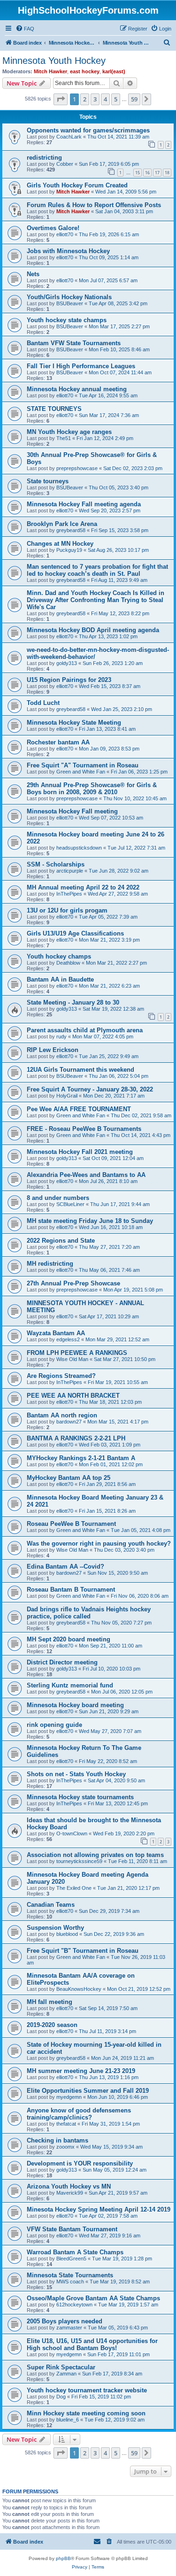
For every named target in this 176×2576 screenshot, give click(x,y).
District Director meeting (62, 1662)
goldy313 (67, 663)
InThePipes (69, 894)
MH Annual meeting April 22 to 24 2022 (83, 887)
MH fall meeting (50, 2002)
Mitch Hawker (50, 71)
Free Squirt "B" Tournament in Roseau (83, 1951)
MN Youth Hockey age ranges (69, 432)
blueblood (67, 1934)
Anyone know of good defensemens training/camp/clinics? (79, 2114)
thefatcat (66, 2124)
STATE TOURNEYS (54, 409)
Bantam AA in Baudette (60, 979)
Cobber (65, 164)
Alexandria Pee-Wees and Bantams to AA (86, 1175)
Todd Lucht (43, 703)
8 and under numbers (58, 1198)
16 (147, 173)
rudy (61, 1037)
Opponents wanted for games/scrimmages (88, 130)
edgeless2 (68, 1339)
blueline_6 (68, 2420)
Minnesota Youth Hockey (54, 61)
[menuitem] (25, 29)
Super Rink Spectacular (61, 2367)
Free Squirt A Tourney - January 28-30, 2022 (90, 1089)
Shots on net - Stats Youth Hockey (76, 1774)
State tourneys (48, 481)
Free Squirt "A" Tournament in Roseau (83, 765)
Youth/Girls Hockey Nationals (69, 297)
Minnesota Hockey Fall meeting (72, 811)
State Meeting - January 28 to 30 (73, 1002)
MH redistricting (50, 1264)
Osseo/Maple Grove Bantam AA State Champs (93, 2298)
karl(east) (114, 71)
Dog (61, 2397)
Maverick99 (70, 2193)
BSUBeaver (70, 303)
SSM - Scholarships (56, 864)
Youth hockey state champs (67, 320)
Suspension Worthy (55, 1928)
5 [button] (116, 99)
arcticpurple (70, 871)
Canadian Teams (51, 1905)
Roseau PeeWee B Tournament (71, 1524)
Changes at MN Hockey (60, 544)
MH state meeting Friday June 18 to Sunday (90, 1221)
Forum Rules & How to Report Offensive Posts (94, 205)
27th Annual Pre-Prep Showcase (73, 1283)
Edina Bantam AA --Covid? (65, 1566)
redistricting (44, 158)
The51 (64, 438)
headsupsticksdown (79, 848)
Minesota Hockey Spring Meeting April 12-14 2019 (99, 2209)
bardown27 (69, 1422)
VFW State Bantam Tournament (72, 2229)
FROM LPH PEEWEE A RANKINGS (77, 1353)
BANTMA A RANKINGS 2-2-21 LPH (76, 1438)
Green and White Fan (81, 772)
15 (138, 173)
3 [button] (95, 99)
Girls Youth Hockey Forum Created (77, 185)
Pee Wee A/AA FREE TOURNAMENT (79, 1109)
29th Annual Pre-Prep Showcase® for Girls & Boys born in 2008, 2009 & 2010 (92, 789)
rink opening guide (54, 1725)
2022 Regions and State (61, 1241)
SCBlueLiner (70, 1204)
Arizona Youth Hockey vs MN (69, 2186)
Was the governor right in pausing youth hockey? (99, 1543)
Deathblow (68, 963)
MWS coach (70, 2282)
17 (157, 173)
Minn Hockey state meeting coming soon (86, 2413)
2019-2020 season (52, 2025)
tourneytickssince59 (79, 1861)
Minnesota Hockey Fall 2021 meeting (80, 1152)
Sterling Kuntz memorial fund (70, 1685)
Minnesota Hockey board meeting (75, 1705)
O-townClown (72, 1833)
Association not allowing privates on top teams (95, 1855)
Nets (33, 274)
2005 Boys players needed (65, 2321)
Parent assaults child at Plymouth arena (85, 1030)
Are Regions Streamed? (61, 1376)
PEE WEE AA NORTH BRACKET (73, 1396)
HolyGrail (67, 1096)
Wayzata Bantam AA (56, 1333)
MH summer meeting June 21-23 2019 (81, 2071)
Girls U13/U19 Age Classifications (75, 933)
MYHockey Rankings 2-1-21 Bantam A (81, 1458)
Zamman (66, 2374)
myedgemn (69, 2097)
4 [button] (105, 99)
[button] (61, 99)
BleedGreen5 (71, 2259)
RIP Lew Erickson (53, 1050)
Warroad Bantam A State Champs (75, 2252)
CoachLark (69, 137)
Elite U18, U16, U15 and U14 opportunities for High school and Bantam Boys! (92, 2344)
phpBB (63, 2558)
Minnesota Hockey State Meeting (74, 723)
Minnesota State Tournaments (70, 2275)
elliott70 (65, 234)
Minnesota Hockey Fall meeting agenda (84, 504)
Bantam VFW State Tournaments (74, 343)
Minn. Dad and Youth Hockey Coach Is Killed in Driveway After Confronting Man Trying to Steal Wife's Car (96, 600)
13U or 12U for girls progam (67, 910)
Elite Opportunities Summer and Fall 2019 (88, 2091)
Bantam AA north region (62, 1415)
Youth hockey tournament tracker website (87, 2390)
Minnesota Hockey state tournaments (80, 1797)
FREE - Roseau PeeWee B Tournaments (84, 1129)
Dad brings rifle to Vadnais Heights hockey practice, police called (89, 1613)
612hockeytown (74, 2305)
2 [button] (85, 99)
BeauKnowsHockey (79, 1989)
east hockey (85, 71)
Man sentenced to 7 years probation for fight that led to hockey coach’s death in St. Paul (97, 570)
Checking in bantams (57, 2140)
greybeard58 (71, 530)
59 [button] (134, 99)
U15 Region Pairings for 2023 (69, 680)
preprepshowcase (77, 468)
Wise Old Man (72, 1359)
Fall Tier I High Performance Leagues (81, 366)
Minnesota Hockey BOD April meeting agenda (93, 630)
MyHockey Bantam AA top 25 (69, 1478)
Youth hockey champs (59, 956)
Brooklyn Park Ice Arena (62, 524)
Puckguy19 (69, 550)
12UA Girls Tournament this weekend (80, 1070)
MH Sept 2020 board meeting (69, 1639)
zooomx (65, 2147)
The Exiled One (74, 1888)
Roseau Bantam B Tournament (71, 1590)
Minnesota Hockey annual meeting (77, 389)
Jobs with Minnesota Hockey (68, 251)
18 (167, 173)
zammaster (69, 2328)
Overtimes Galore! (53, 228)
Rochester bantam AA (58, 742)
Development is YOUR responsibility (80, 2163)
